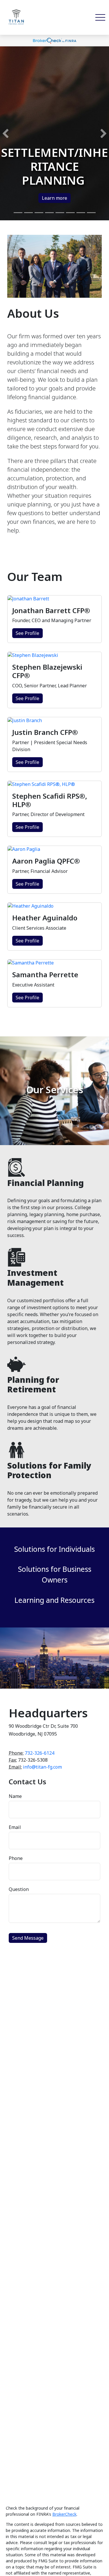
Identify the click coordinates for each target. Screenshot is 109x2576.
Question (19, 1889)
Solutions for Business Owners (55, 1574)
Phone (16, 1858)
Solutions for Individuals (54, 1549)
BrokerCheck (64, 2514)
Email (15, 1827)
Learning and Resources (54, 1600)
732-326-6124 (40, 1753)
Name (15, 1796)
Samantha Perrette (45, 974)
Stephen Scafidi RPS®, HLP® (50, 800)
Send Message (28, 1938)
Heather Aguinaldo (45, 918)
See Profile (27, 633)
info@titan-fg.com (42, 1767)
